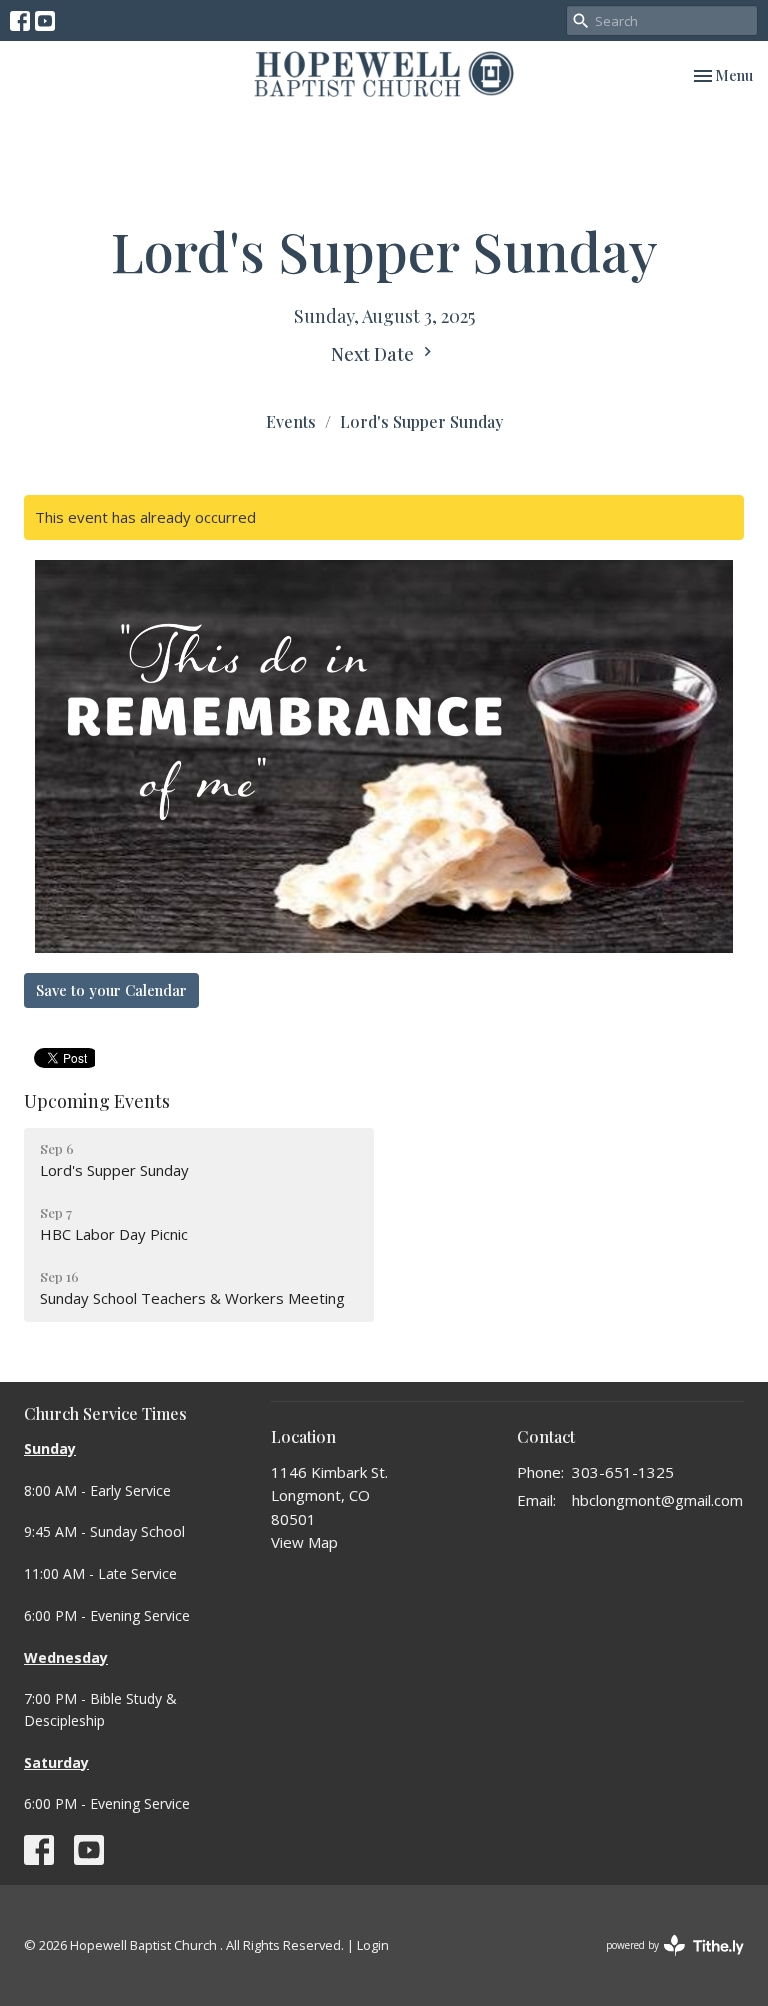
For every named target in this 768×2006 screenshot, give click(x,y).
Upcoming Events (97, 1101)
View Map (304, 1542)
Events (291, 421)
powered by (664, 1962)
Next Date (374, 354)
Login (373, 1945)
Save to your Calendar (111, 990)
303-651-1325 (623, 1472)
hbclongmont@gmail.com (657, 1500)
